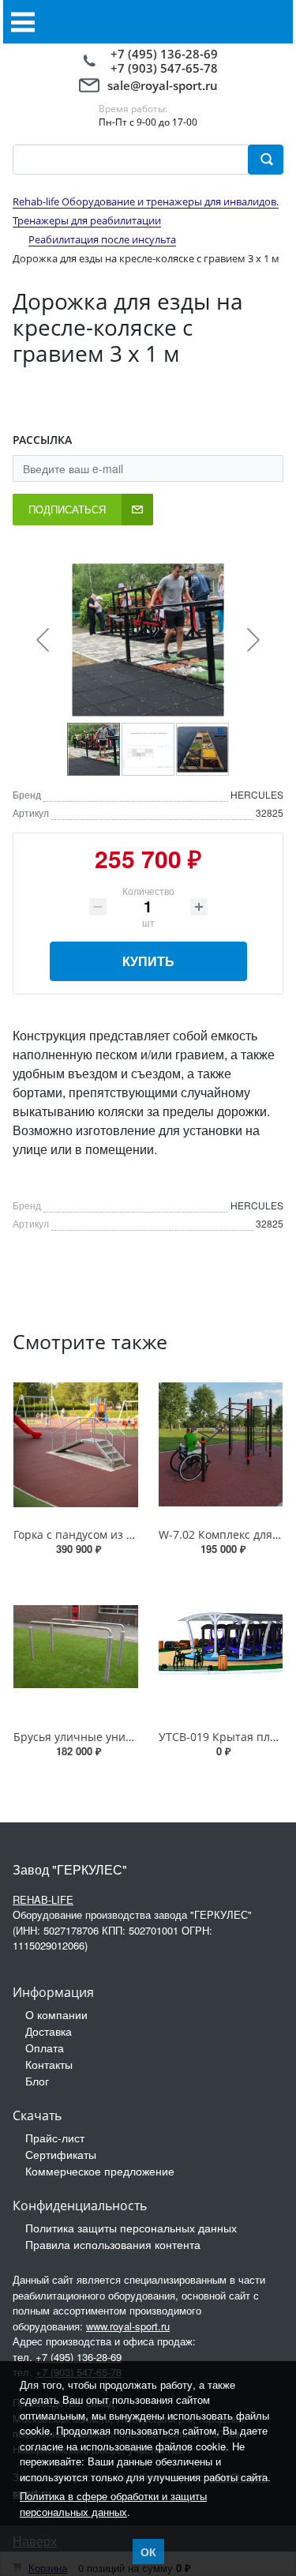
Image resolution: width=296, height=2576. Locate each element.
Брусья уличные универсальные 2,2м (116, 1737)
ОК (148, 2552)
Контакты (49, 2064)
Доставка (49, 2031)
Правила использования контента (113, 2244)
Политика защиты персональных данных (131, 2228)
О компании (56, 2014)
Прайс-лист (55, 2138)
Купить (148, 961)
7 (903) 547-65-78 (168, 68)
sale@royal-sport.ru (163, 85)
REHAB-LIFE (43, 1899)
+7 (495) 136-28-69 (164, 54)
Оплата (45, 2048)
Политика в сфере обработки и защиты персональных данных (113, 2504)
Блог (37, 2081)
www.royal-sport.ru (128, 2326)
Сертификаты (61, 2154)
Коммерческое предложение (100, 2171)
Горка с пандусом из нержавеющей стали (127, 1534)
